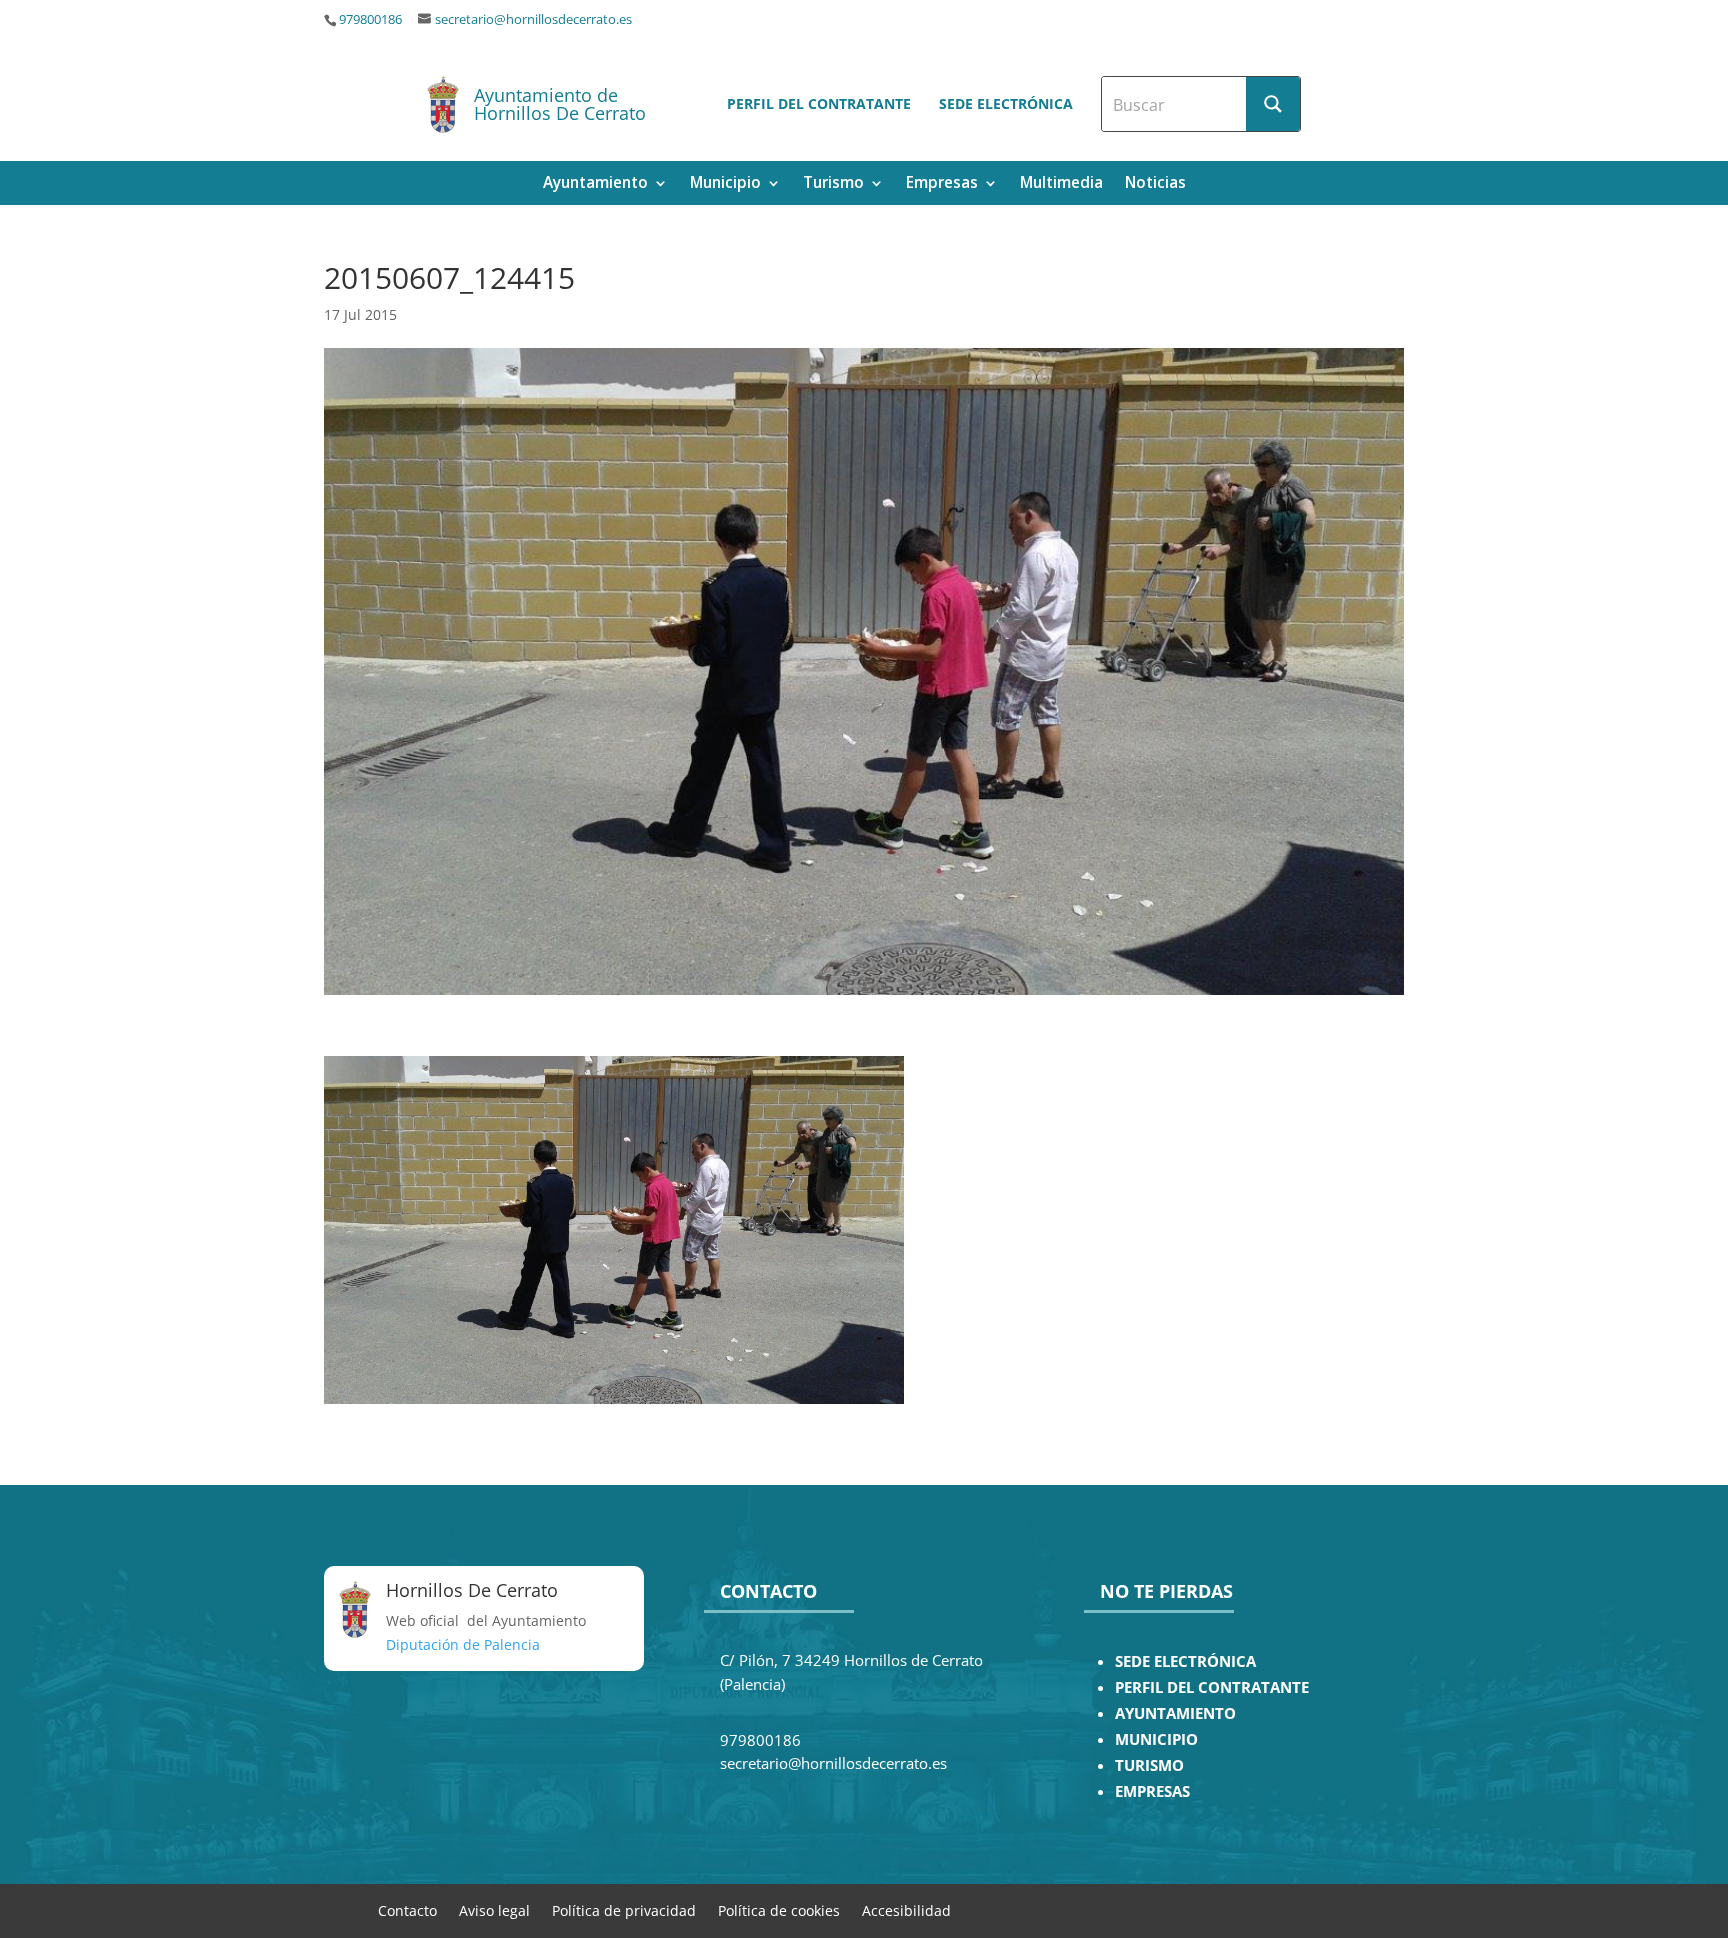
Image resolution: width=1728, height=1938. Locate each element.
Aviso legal (494, 1909)
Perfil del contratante (819, 103)
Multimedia (1061, 184)
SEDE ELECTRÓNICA (1185, 1661)
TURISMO (1149, 1765)
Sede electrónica (1006, 103)
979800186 (370, 19)
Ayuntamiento (595, 184)
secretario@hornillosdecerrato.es (533, 19)
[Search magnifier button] (1273, 104)
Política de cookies (779, 1909)
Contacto (407, 1909)
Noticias (1155, 184)
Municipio (725, 184)
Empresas (942, 184)
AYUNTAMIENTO (1175, 1713)
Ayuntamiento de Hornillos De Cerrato (560, 104)
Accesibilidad (906, 1909)
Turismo (833, 184)
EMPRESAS (1152, 1791)
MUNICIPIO (1156, 1739)
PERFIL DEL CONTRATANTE (1212, 1687)
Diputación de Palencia (463, 1644)
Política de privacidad (624, 1909)
